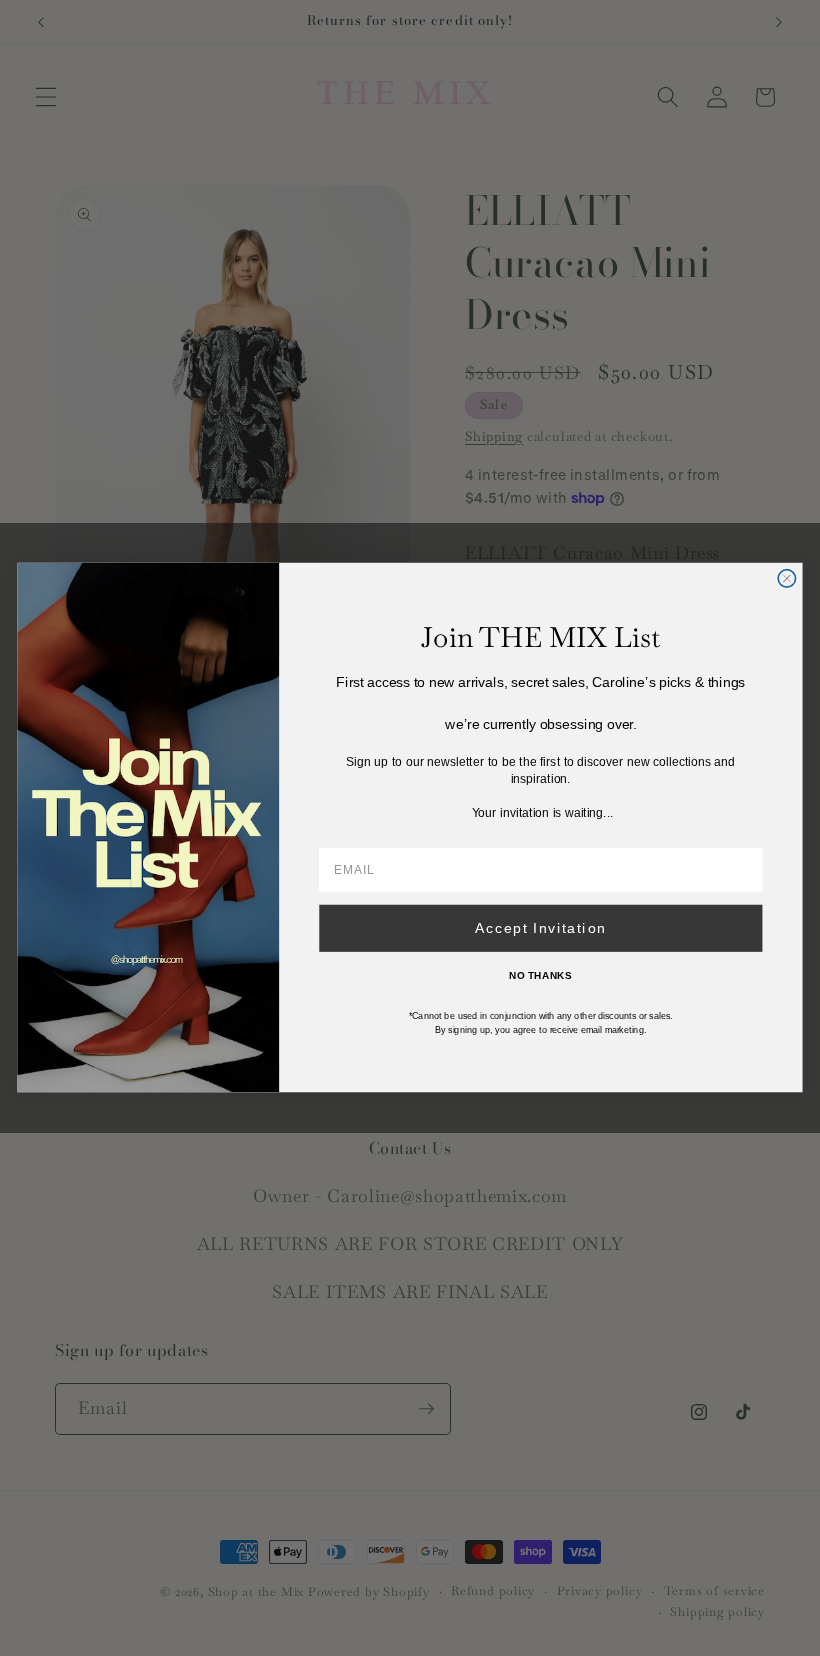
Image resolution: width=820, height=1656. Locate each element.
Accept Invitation (541, 928)
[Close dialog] (786, 578)
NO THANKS (540, 976)
